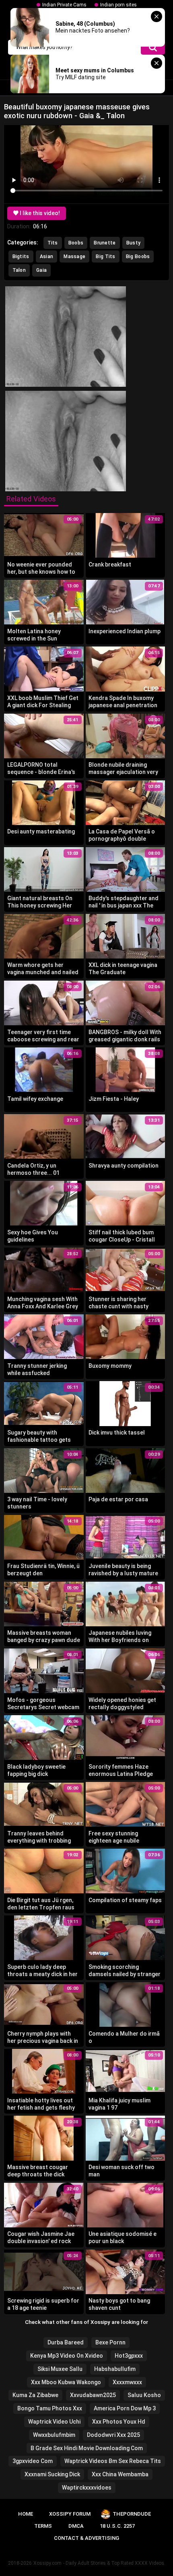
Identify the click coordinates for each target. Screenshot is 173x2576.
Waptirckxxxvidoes (87, 2488)
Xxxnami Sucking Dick (52, 2474)
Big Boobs (138, 257)
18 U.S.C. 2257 (117, 2526)
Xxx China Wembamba (120, 2474)
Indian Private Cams (64, 5)
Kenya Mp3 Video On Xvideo (67, 2356)
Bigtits (21, 257)
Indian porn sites (118, 5)
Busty (134, 243)
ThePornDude (132, 2514)
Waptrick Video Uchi (54, 2422)
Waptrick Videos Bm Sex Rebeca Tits (113, 2461)
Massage (74, 257)
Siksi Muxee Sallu (60, 2369)
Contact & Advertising (86, 2538)
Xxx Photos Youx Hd (119, 2422)
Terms (43, 2526)
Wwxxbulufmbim (54, 2435)
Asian (47, 257)
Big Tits (105, 257)
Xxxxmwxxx (127, 2382)
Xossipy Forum (70, 2514)
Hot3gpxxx (129, 2356)
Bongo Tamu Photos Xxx (50, 2408)
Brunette (105, 243)
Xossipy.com (47, 2563)
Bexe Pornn (110, 2342)
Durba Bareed (66, 2342)
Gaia (41, 270)
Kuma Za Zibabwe (35, 2395)
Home (26, 2514)
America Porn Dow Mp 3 (125, 2408)
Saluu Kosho (144, 2395)
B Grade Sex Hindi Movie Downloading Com (87, 2448)
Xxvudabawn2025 (93, 2395)
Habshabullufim (115, 2369)
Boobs (76, 243)
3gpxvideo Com (33, 2461)
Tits (53, 243)
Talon (19, 270)
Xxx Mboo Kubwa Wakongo (66, 2382)
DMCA (76, 2526)
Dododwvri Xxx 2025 (113, 2435)
